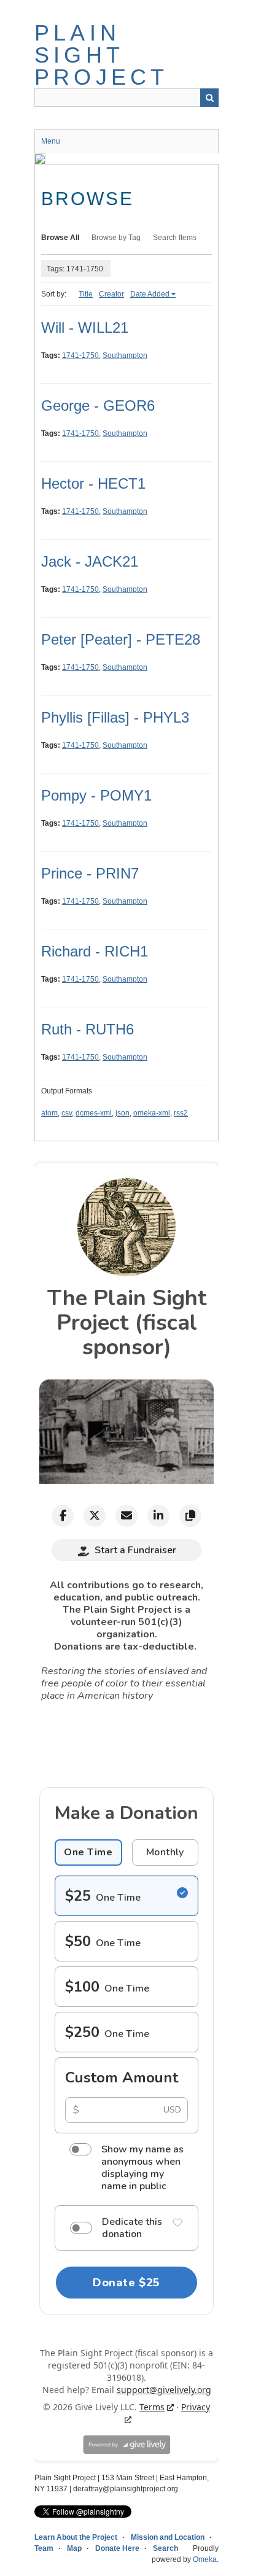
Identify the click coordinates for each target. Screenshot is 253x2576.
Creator (111, 294)
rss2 (181, 1113)
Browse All (60, 238)
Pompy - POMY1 (96, 795)
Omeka (205, 2559)
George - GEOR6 (98, 405)
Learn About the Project (76, 2537)
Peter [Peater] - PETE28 (121, 639)
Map (74, 2548)
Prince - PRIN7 (90, 873)
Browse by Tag (116, 238)
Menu (51, 141)
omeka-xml (152, 1113)
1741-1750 (80, 355)
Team (44, 2548)
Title (86, 294)
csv (67, 1113)
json (123, 1113)
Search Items (175, 238)
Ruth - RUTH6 (88, 1029)
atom (49, 1113)
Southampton (125, 355)
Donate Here (117, 2548)
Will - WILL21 (85, 328)
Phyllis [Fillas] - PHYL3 (115, 717)
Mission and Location (168, 2537)
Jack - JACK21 (90, 561)
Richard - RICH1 (95, 951)
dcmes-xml (94, 1113)
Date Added (150, 294)
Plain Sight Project (101, 55)
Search (209, 98)
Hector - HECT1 (93, 483)
